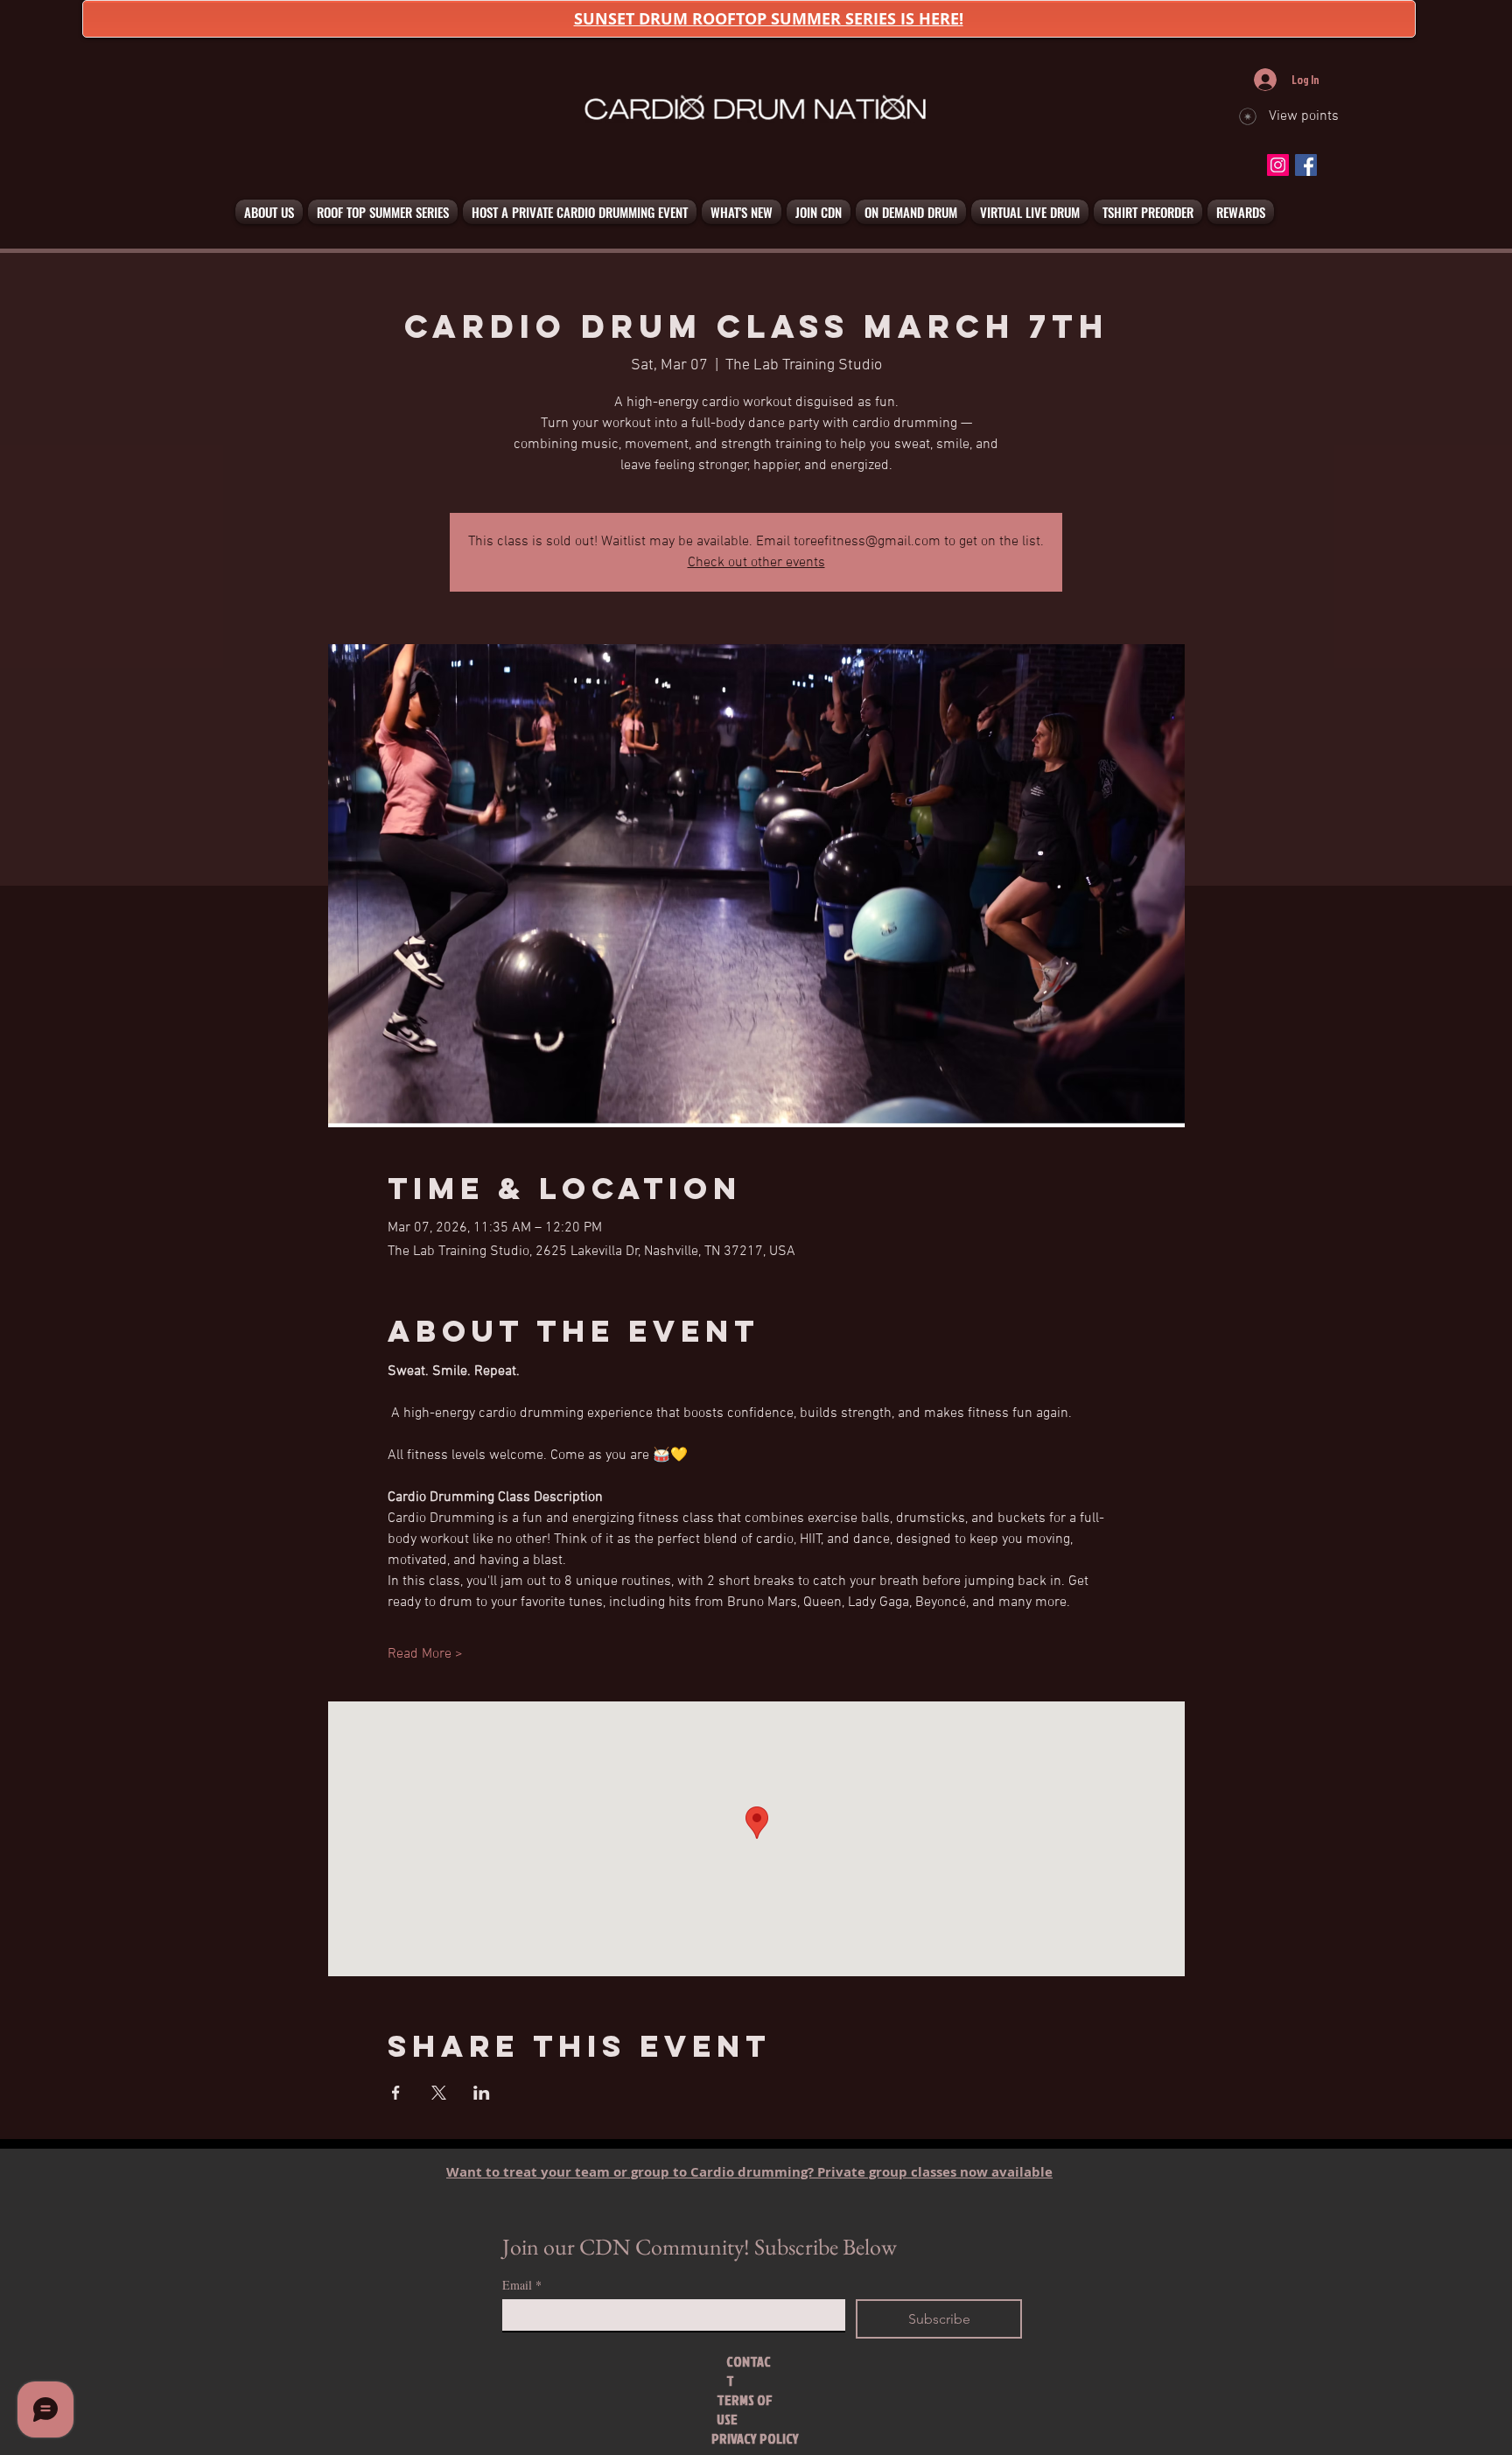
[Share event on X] (439, 2093)
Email (522, 2285)
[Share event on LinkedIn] (482, 2093)
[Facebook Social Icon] (1306, 165)
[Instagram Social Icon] (1278, 165)
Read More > (425, 1654)
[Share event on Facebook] (396, 2093)
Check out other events (756, 563)
